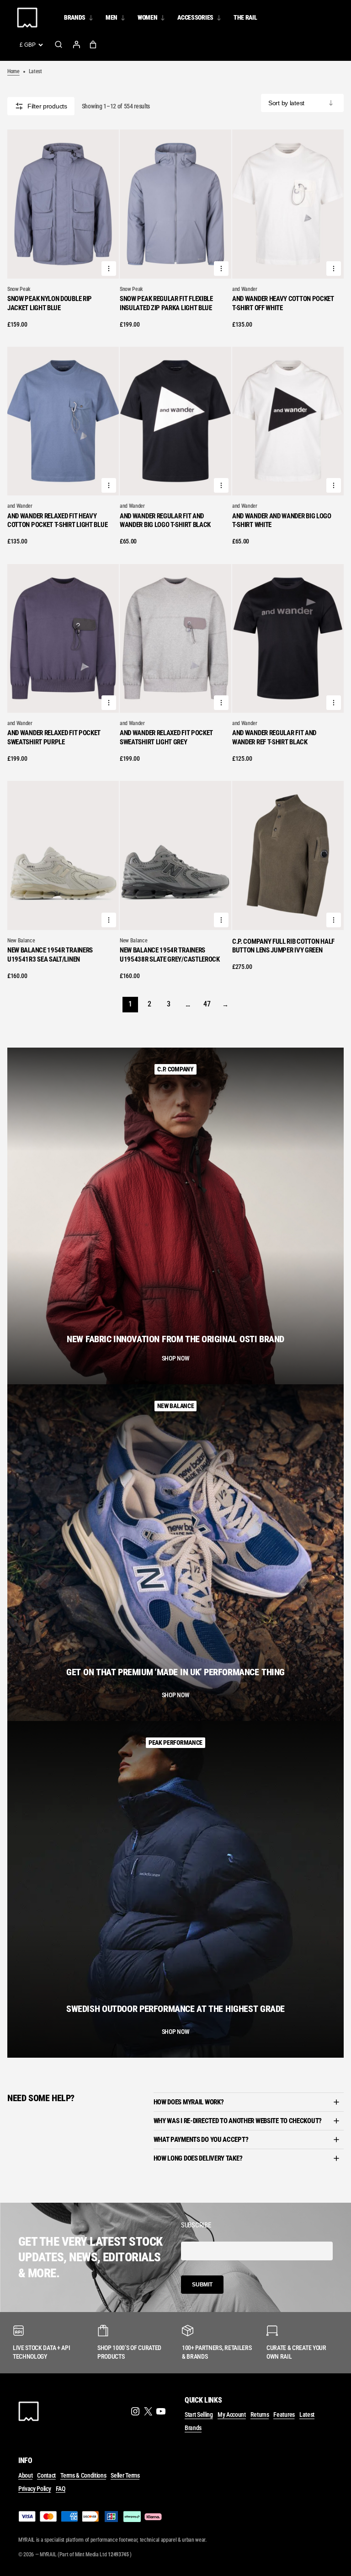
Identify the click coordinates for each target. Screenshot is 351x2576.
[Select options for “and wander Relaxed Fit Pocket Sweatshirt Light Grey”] (221, 703)
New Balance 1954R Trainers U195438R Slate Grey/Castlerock (170, 955)
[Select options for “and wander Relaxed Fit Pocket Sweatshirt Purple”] (109, 703)
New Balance (21, 941)
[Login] (76, 44)
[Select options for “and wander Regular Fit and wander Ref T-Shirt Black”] (334, 703)
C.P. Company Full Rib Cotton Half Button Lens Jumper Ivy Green (283, 946)
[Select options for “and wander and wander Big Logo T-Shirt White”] (334, 485)
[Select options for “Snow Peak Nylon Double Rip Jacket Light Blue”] (109, 269)
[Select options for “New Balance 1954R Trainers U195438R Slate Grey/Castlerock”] (221, 920)
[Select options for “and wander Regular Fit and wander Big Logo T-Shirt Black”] (221, 485)
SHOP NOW (176, 1358)
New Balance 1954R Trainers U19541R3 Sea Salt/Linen (50, 955)
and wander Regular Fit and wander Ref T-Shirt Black (274, 737)
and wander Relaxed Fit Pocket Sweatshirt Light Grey (166, 737)
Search (58, 44)
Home (13, 71)
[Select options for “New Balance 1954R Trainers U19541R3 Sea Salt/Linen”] (109, 920)
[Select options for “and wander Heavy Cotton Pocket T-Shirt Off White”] (334, 269)
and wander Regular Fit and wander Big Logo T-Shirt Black (165, 521)
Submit (202, 2285)
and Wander (245, 289)
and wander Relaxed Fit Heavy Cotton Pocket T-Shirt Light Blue (57, 521)
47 (207, 1004)
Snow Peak (19, 289)
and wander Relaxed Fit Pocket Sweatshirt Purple (54, 737)
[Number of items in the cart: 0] (93, 45)
